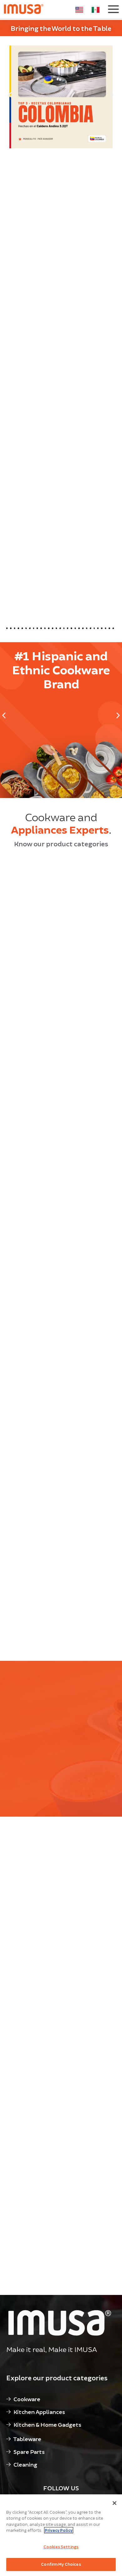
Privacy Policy (59, 2530)
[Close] (114, 2503)
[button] (10, 95)
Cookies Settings (61, 2547)
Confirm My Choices (61, 2564)
